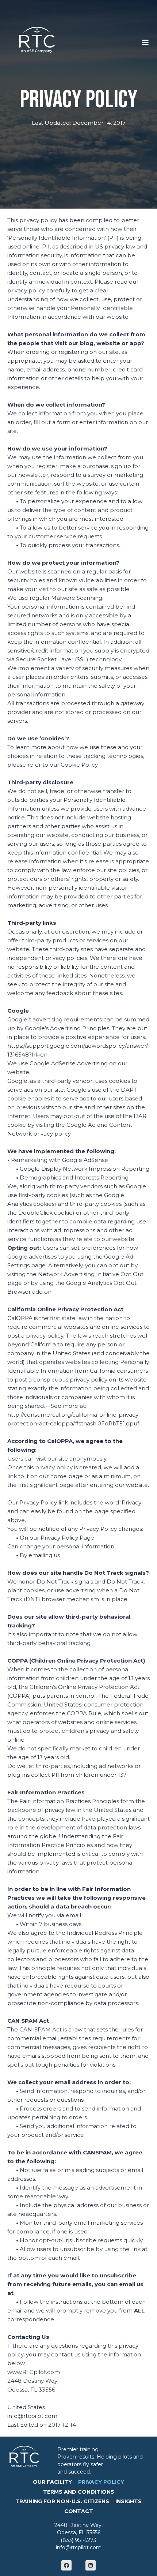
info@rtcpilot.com (79, 2547)
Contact (79, 2511)
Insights (129, 2501)
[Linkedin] (91, 2565)
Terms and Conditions (79, 2492)
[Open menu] (149, 40)
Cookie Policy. (80, 765)
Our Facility (52, 2482)
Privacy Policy (101, 2482)
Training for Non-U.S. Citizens (62, 2501)
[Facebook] (66, 2565)
